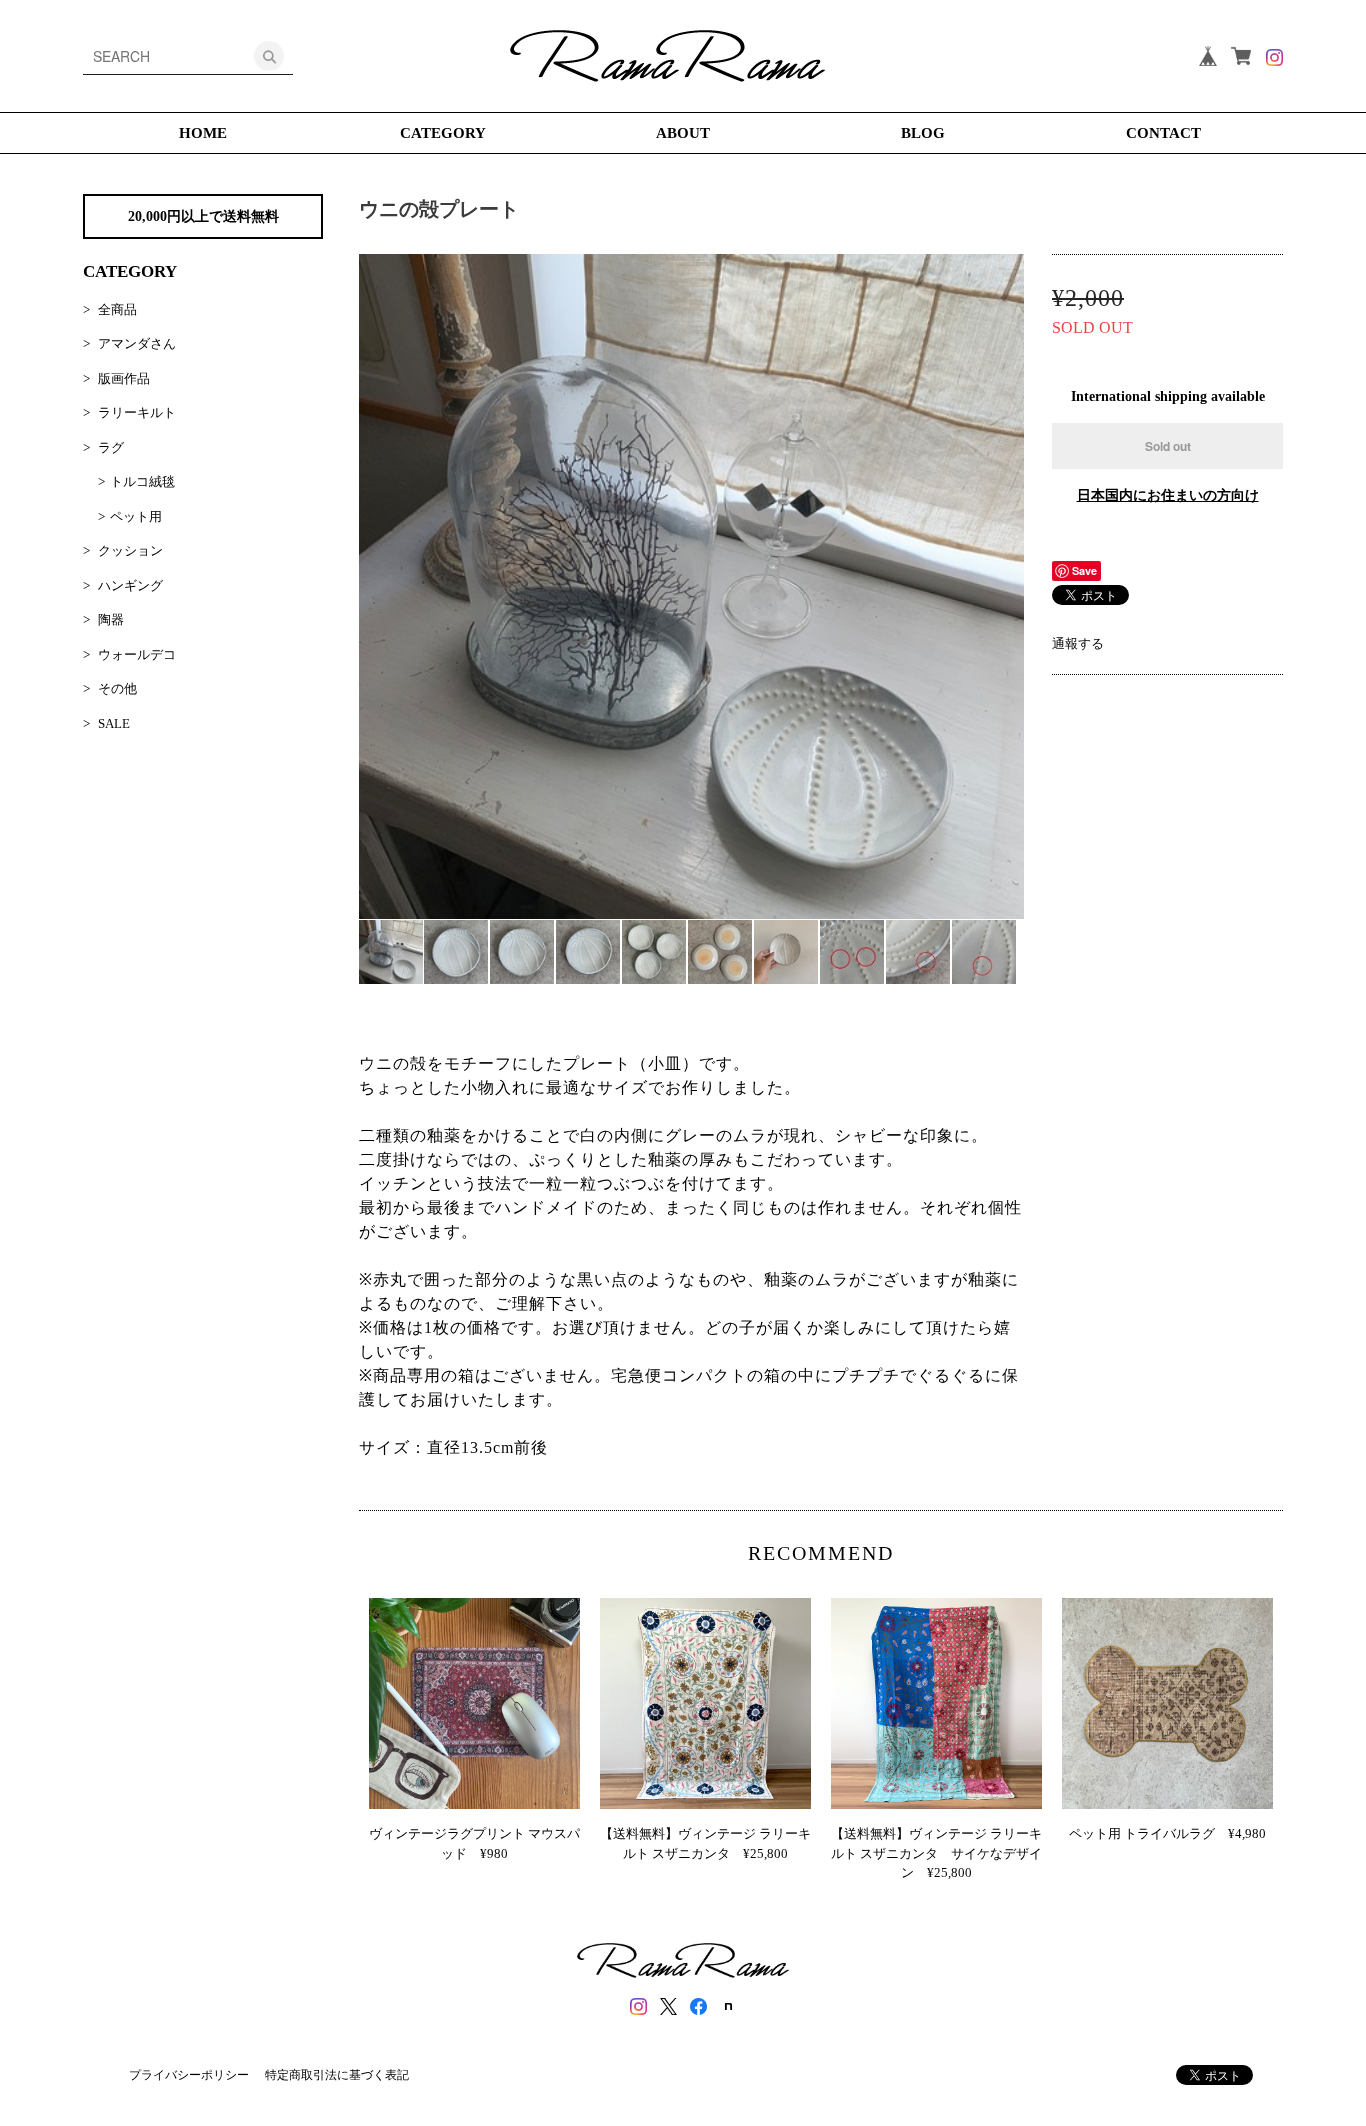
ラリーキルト (137, 412)
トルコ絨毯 (142, 481)
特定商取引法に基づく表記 (337, 2075)
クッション (130, 550)
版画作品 (124, 378)
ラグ (111, 447)
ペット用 (136, 516)
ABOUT (683, 133)
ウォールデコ (137, 654)
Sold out (1168, 446)
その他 (117, 688)
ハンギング (130, 585)
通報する (1078, 643)
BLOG (923, 133)
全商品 (117, 309)
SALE (114, 723)
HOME (203, 133)
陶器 (111, 619)
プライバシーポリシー (189, 2075)
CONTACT (1163, 133)
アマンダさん (137, 343)
